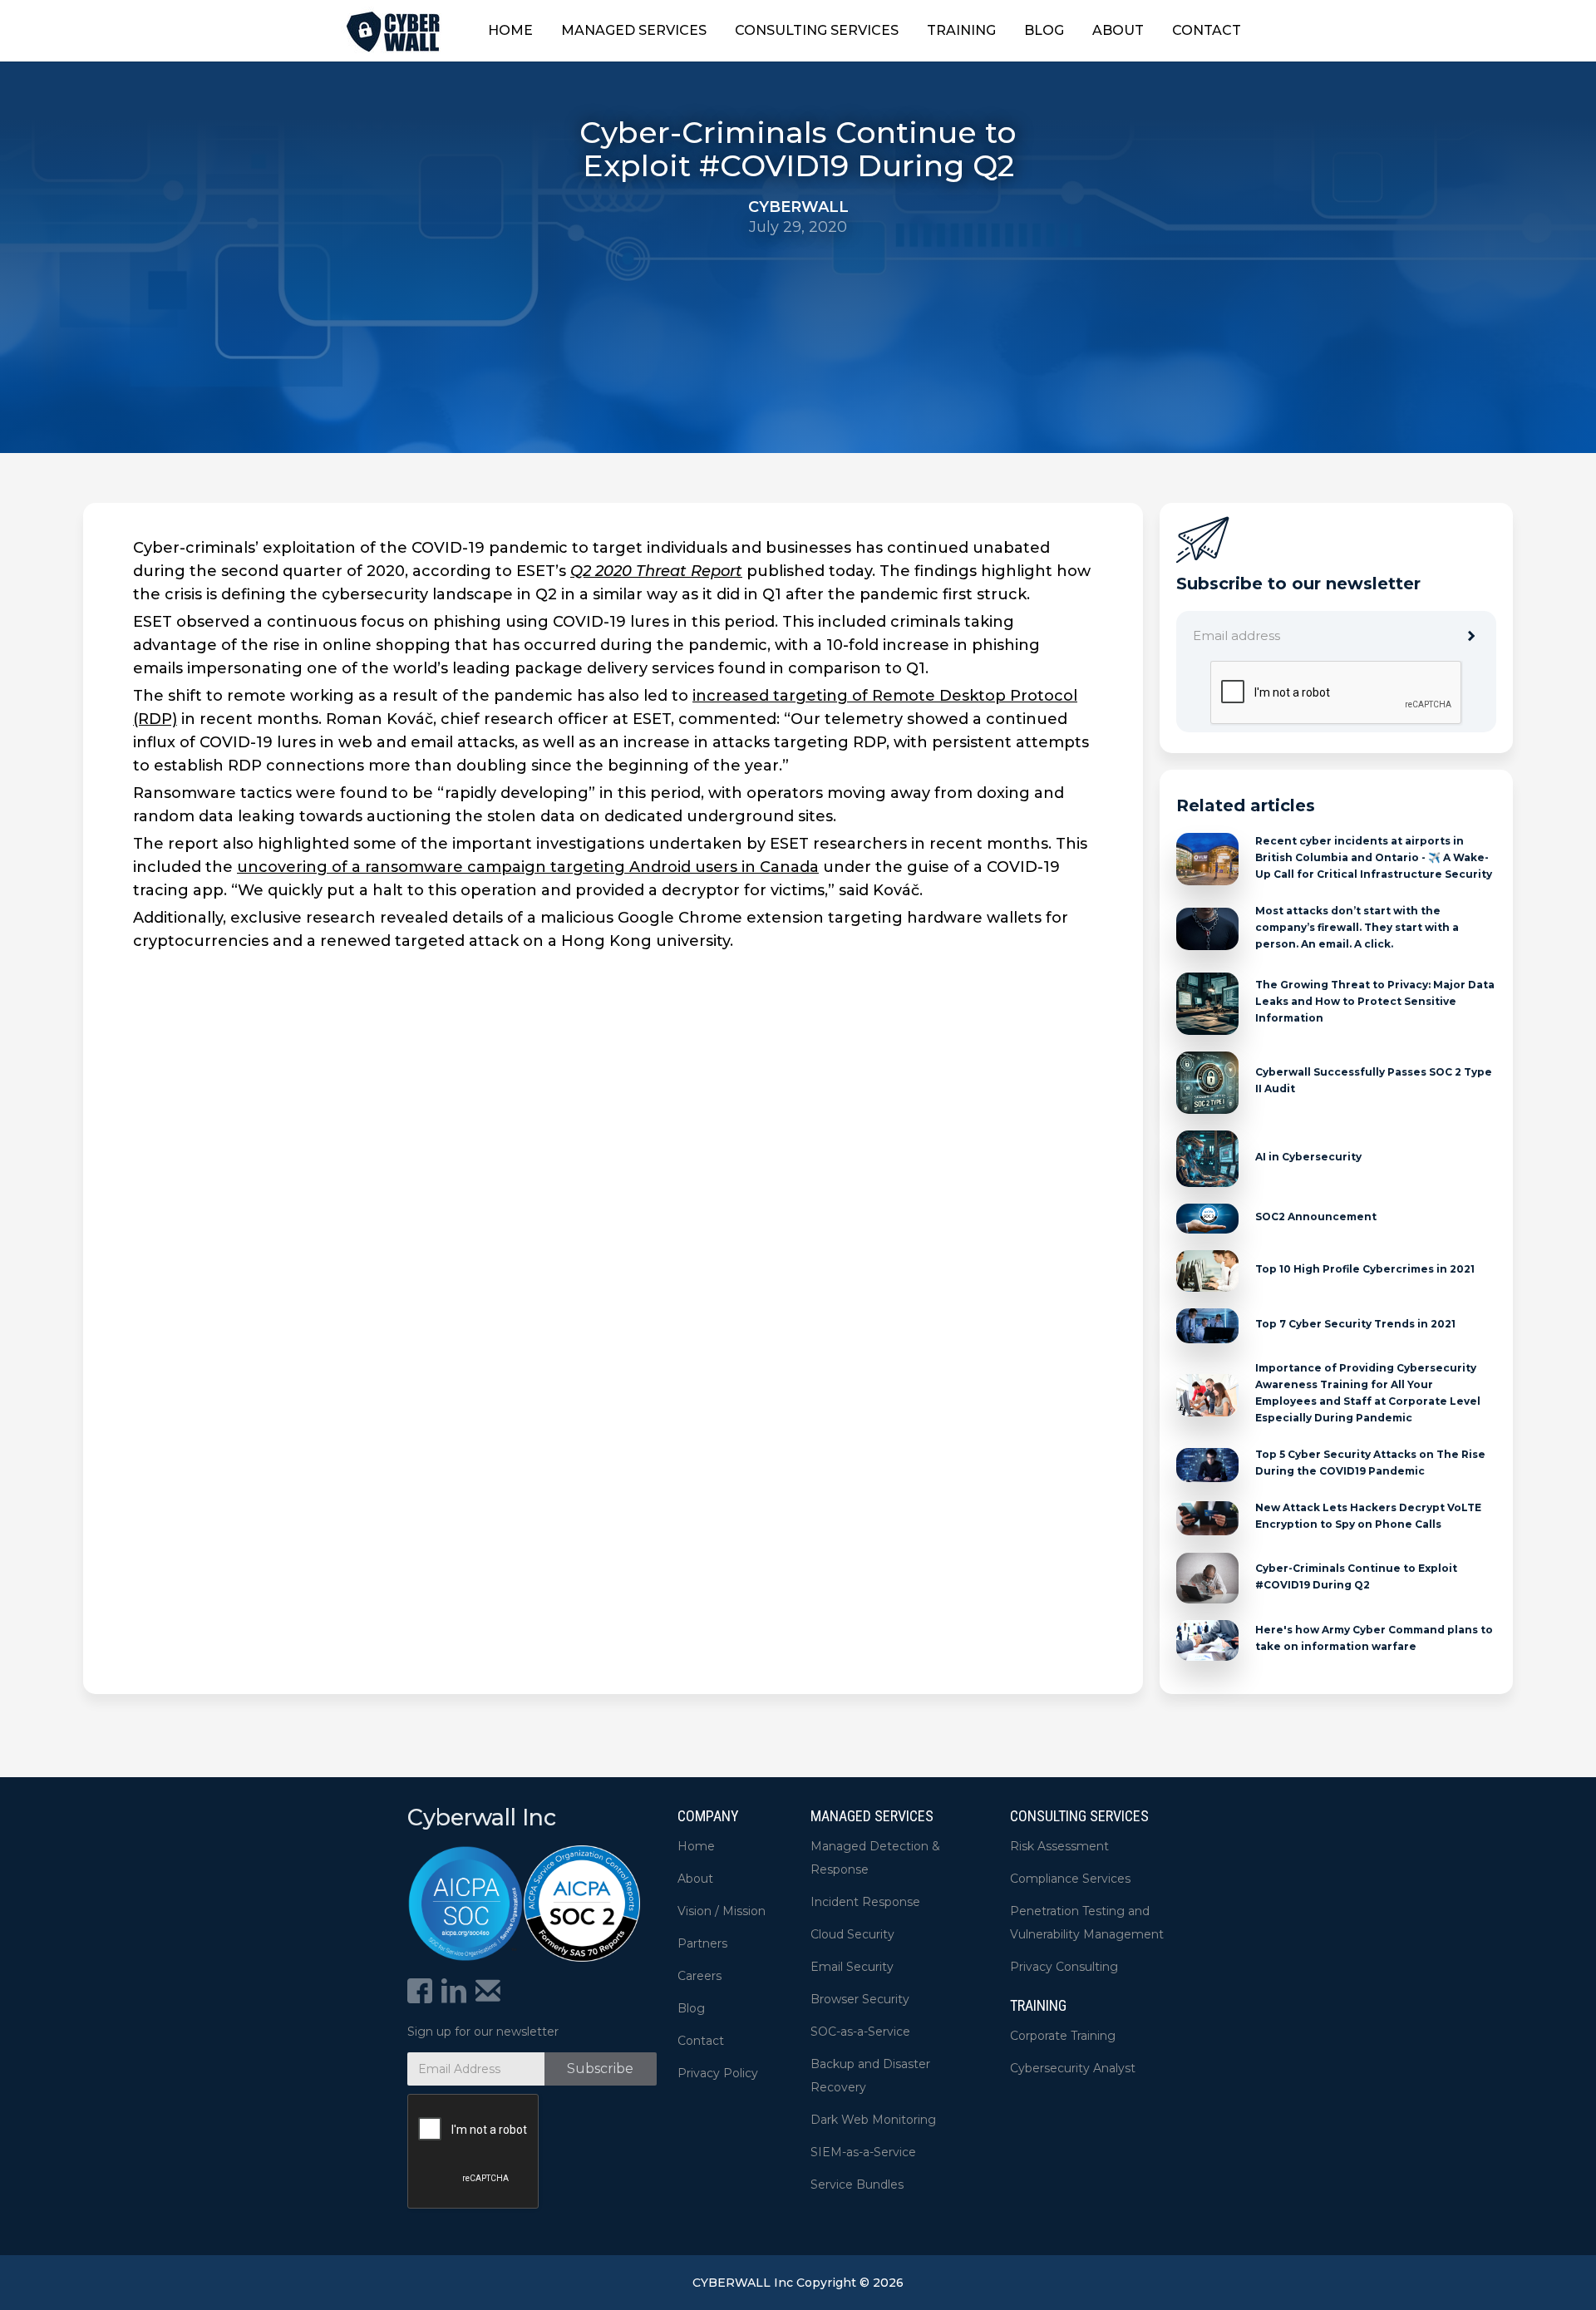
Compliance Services (1070, 1879)
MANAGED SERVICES (634, 30)
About (695, 1879)
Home (696, 1846)
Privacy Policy (718, 2073)
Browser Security (860, 1999)
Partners (702, 1943)
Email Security (852, 1967)
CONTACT (1207, 30)
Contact (701, 2041)
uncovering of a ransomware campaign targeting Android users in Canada (528, 867)
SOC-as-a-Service (860, 2032)
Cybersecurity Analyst (1073, 2068)
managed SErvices (872, 1816)
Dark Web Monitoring (873, 2120)
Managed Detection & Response (875, 1858)
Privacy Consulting (1064, 1967)
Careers (699, 1976)
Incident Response (865, 1902)
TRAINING (961, 30)
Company (708, 1816)
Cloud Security (852, 1934)
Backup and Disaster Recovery (870, 2076)
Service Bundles (857, 2184)
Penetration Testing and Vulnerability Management (1087, 1923)
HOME (510, 30)
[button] (634, 31)
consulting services (1079, 1816)
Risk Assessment (1059, 1846)
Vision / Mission (722, 1911)
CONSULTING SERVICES (817, 30)
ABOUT (1118, 30)
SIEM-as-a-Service (863, 2152)
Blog (691, 2008)
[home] (394, 30)
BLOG (1044, 30)
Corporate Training (1063, 2036)
